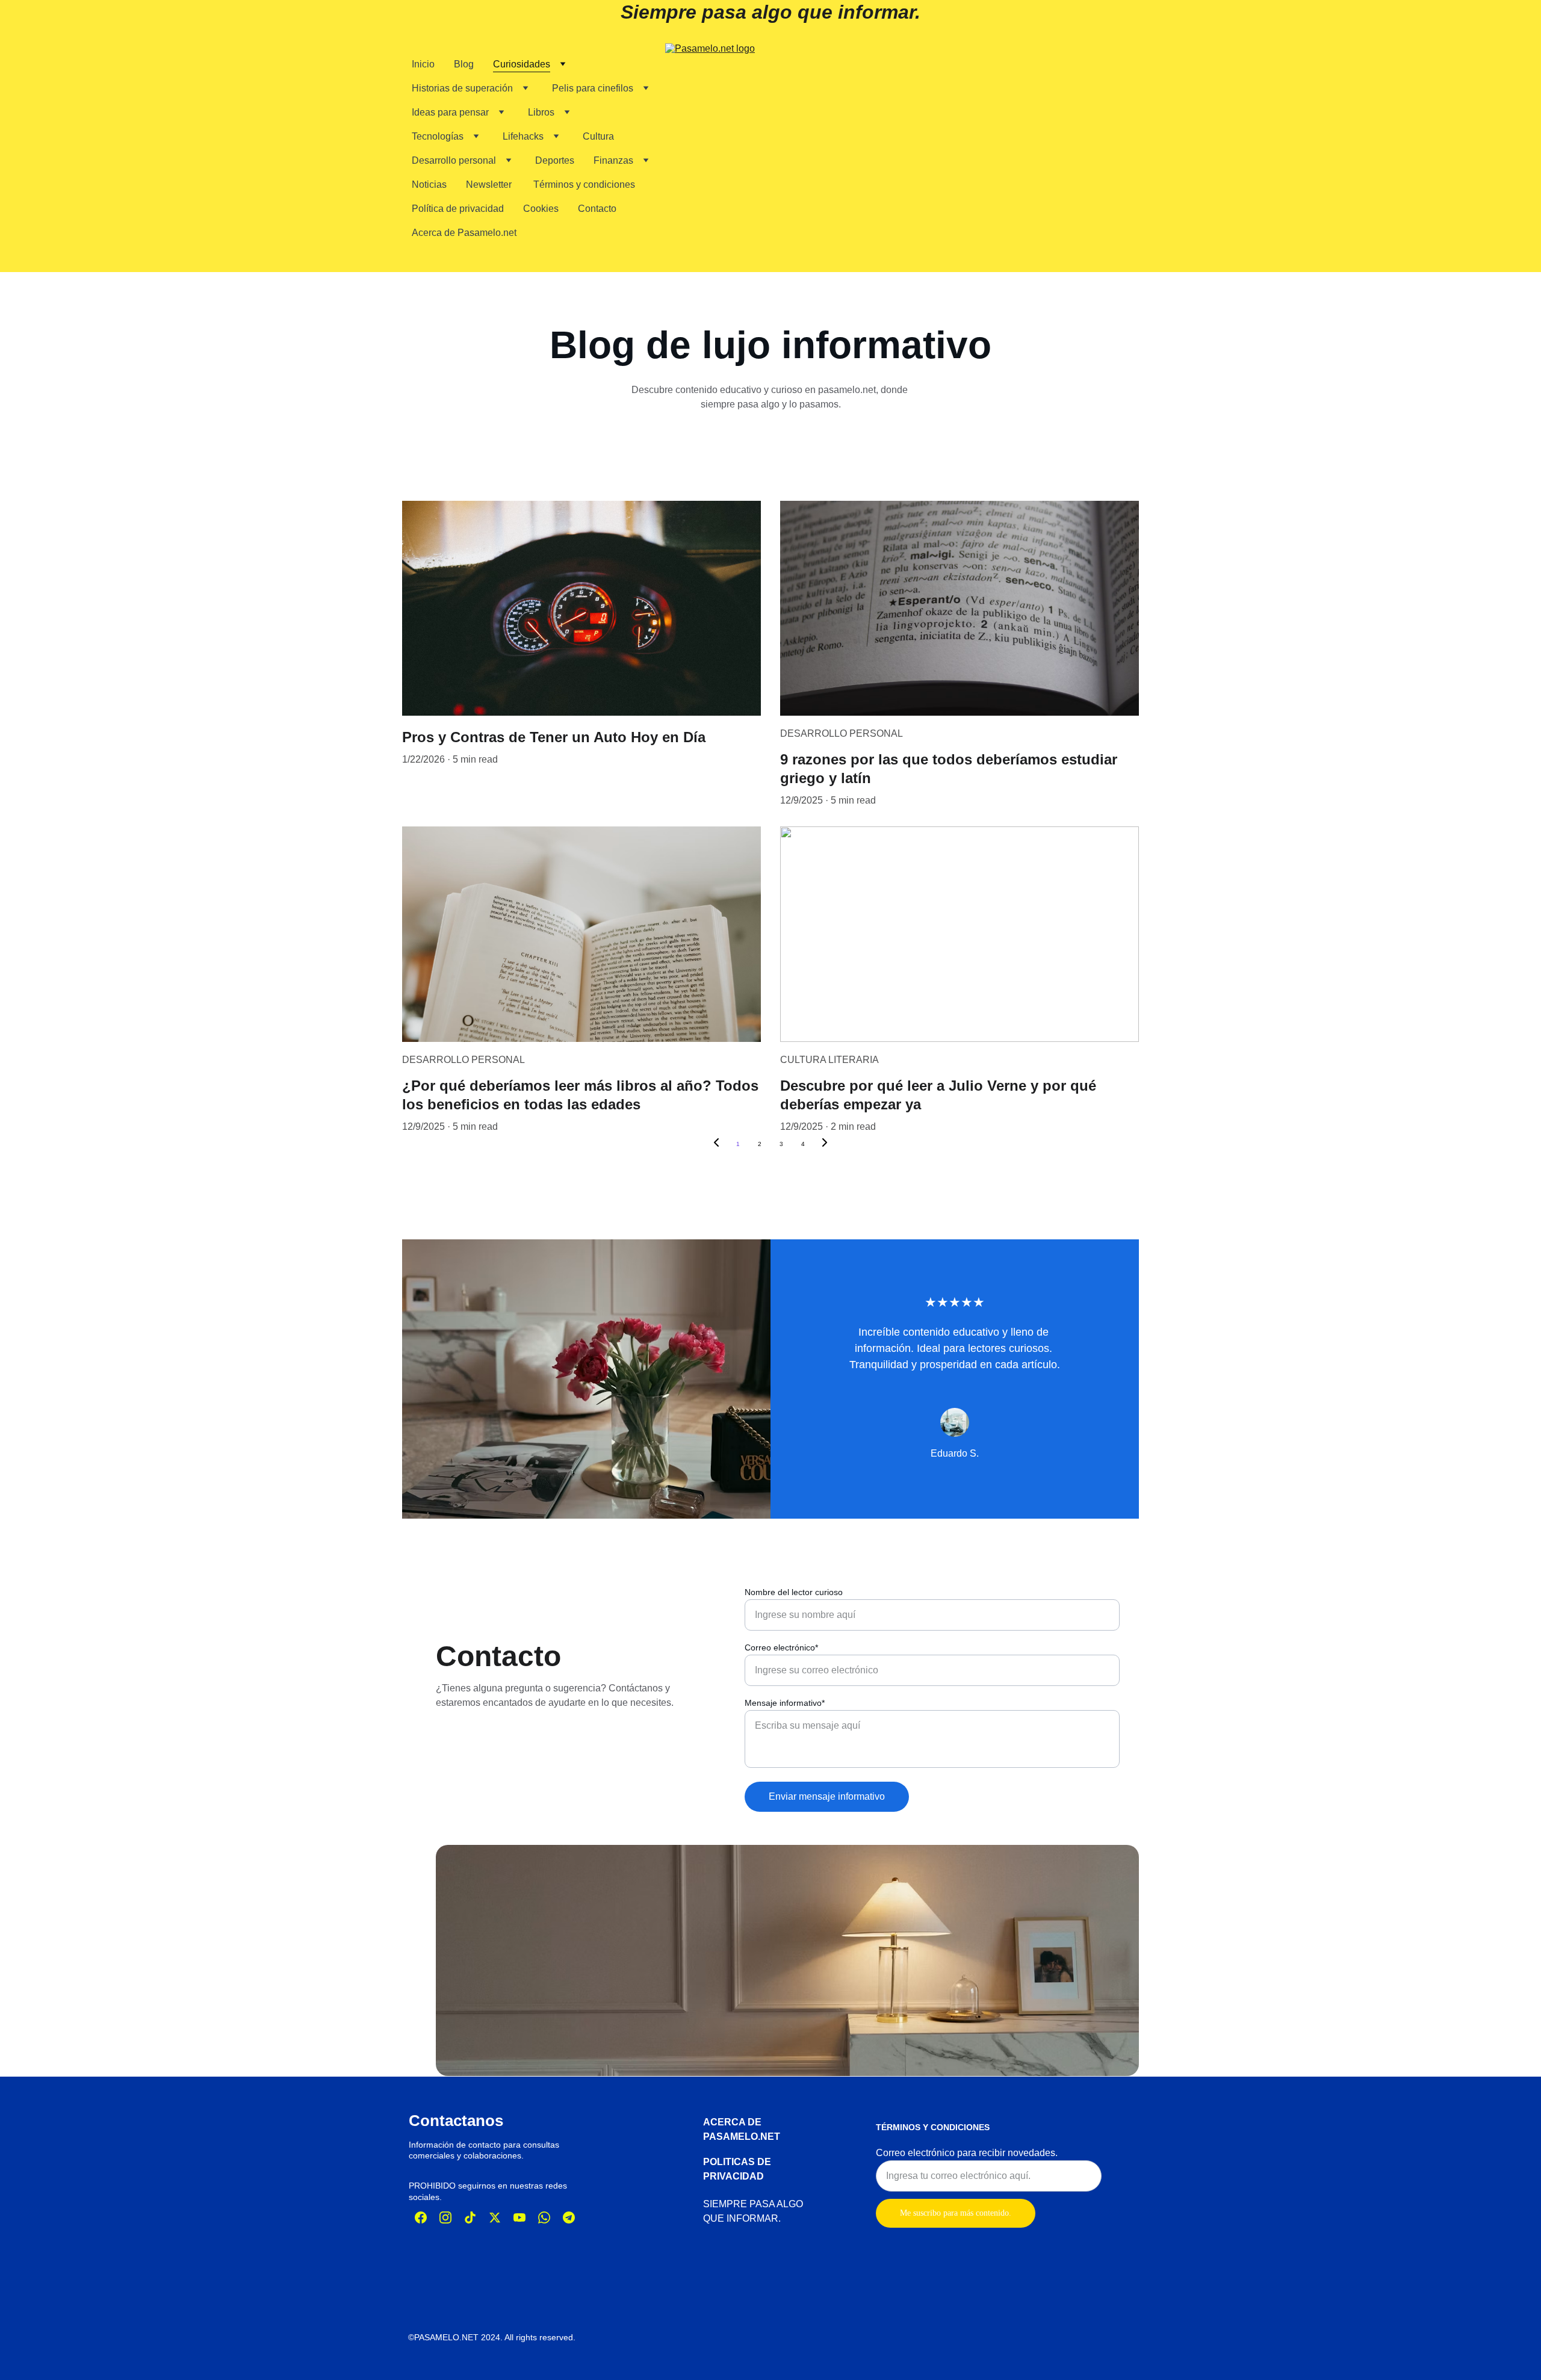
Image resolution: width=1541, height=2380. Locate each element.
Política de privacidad (458, 209)
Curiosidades (522, 64)
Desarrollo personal (454, 160)
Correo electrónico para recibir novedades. (967, 2153)
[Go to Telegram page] (569, 2217)
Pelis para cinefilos (593, 88)
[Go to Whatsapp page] (544, 2217)
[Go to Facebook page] (421, 2217)
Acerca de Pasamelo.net (464, 233)
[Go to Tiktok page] (470, 2217)
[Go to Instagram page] (445, 2217)
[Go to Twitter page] (495, 2217)
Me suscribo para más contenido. (956, 2213)
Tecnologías (438, 136)
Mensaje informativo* (785, 1703)
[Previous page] (716, 1144)
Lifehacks (523, 136)
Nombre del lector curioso (794, 1592)
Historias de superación (462, 88)
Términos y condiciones (584, 184)
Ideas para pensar (450, 112)
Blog (464, 64)
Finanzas (613, 160)
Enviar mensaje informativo (827, 1796)
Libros (541, 112)
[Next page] (825, 1144)
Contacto (597, 209)
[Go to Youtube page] (519, 2217)
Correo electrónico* (781, 1647)
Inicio (423, 64)
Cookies (541, 209)
